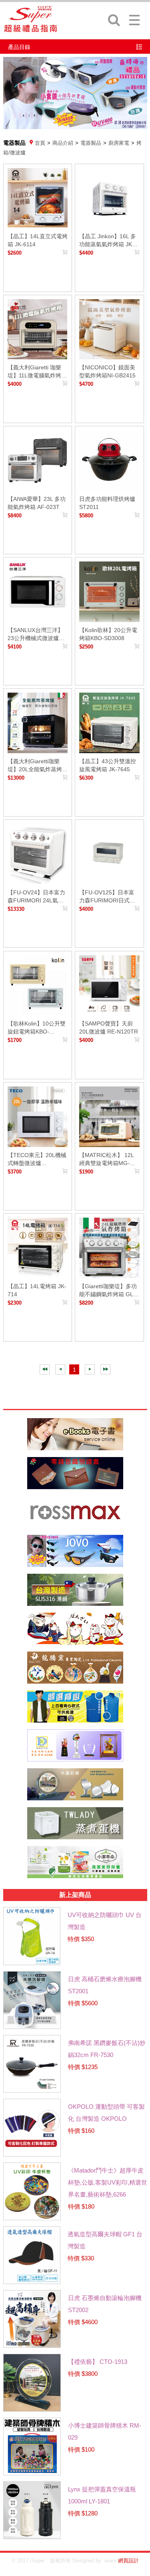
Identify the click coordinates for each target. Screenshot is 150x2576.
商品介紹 (63, 143)
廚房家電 (119, 143)
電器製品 (91, 143)
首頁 (40, 143)
